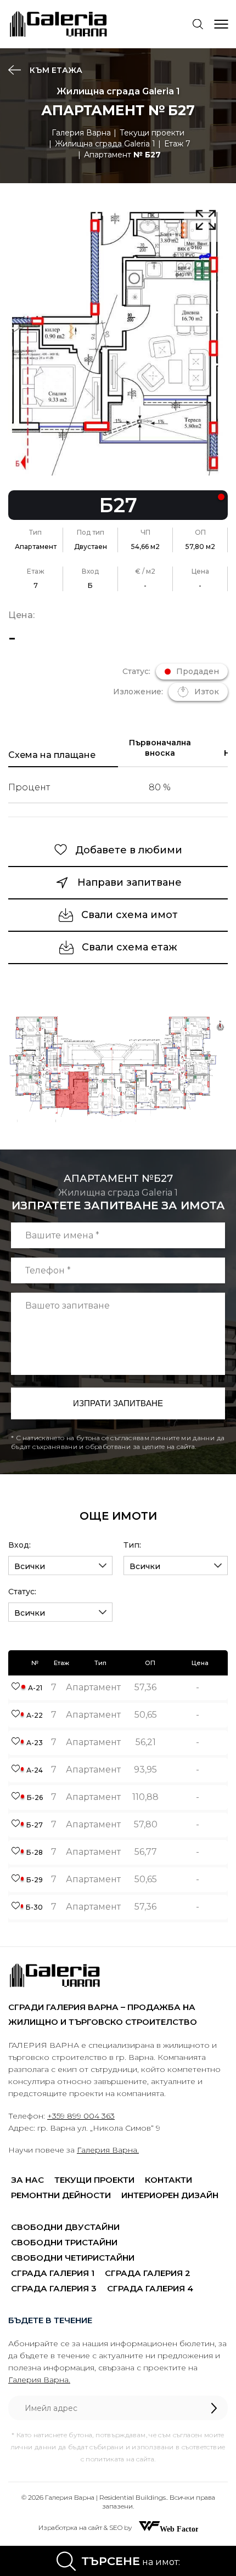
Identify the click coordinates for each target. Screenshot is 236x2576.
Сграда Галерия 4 (150, 2288)
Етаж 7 (177, 144)
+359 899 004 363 (81, 2116)
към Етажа (55, 70)
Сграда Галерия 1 (53, 2273)
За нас (27, 2180)
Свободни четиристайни (73, 2258)
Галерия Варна (81, 133)
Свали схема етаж (130, 947)
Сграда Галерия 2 (148, 2273)
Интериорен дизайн (170, 2195)
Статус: (22, 1592)
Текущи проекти (152, 133)
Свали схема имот (130, 915)
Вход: (19, 1545)
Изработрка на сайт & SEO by (86, 2527)
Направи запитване (130, 882)
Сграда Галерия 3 (54, 2288)
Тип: (132, 1545)
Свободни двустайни (65, 2227)
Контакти (168, 2180)
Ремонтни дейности (61, 2195)
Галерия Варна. (108, 2150)
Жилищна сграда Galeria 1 (105, 144)
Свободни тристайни (64, 2242)
